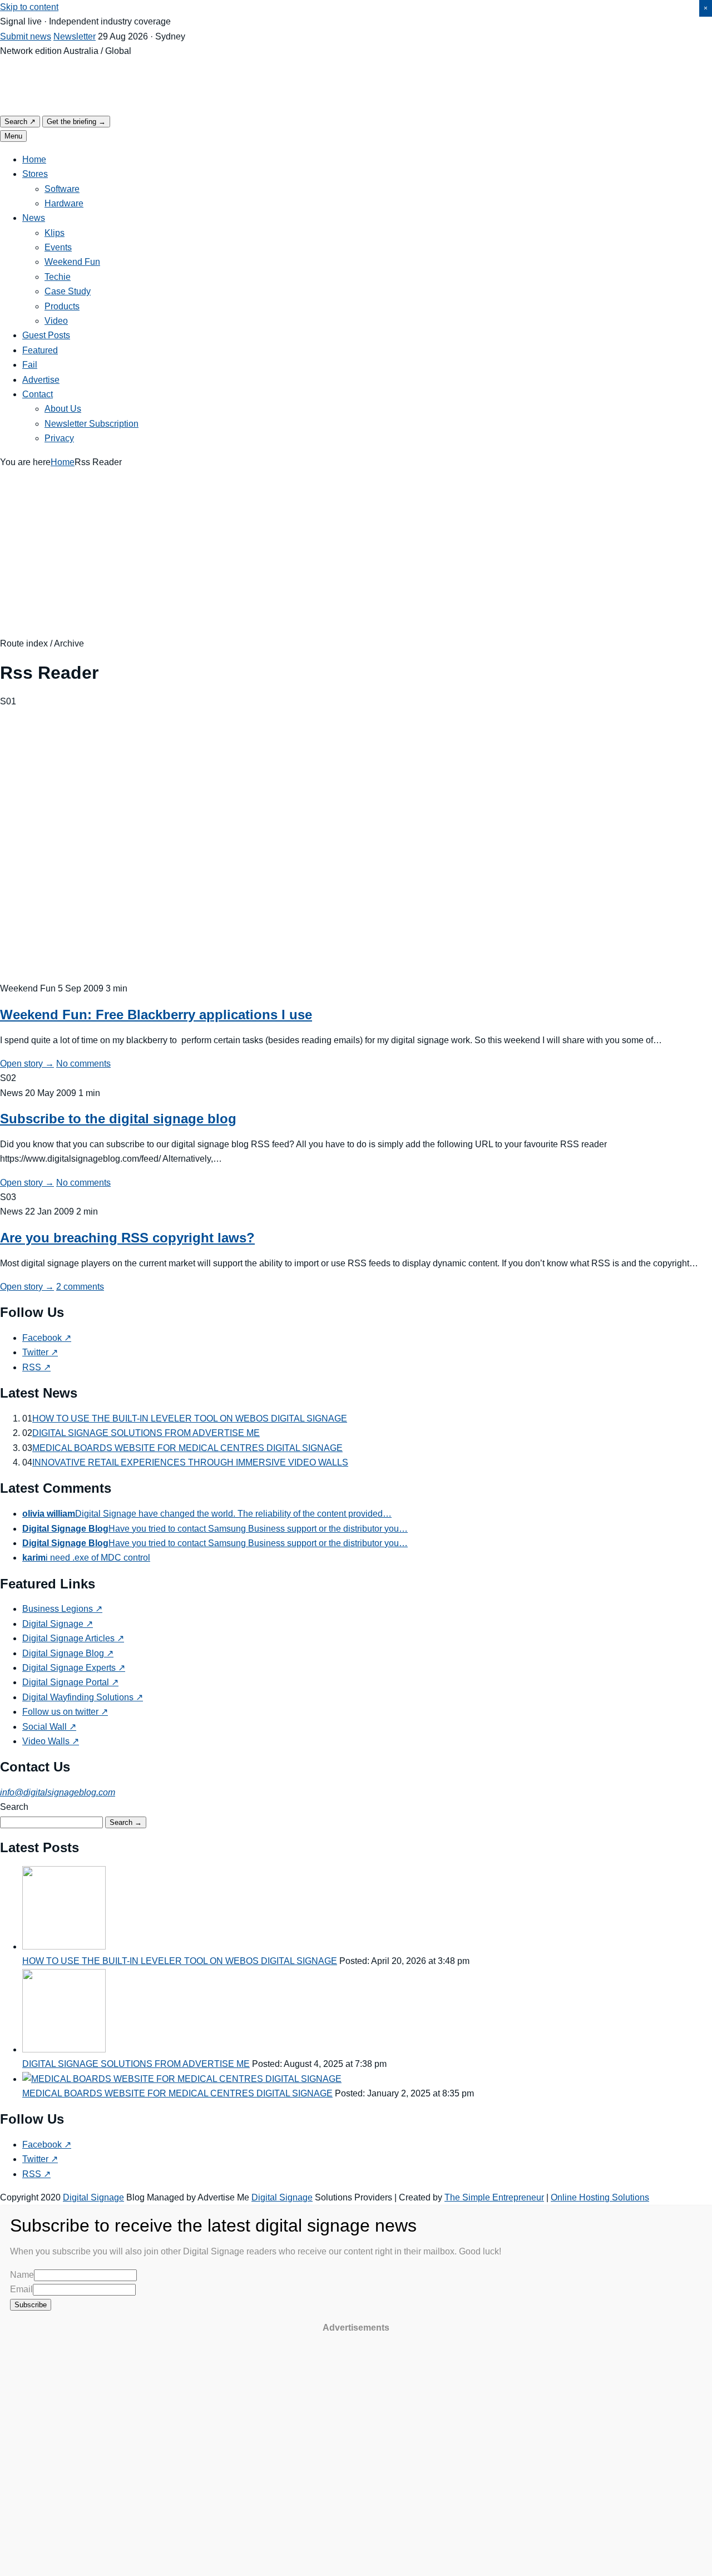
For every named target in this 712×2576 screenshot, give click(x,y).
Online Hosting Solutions (600, 2197)
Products (62, 306)
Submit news (26, 36)
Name (22, 2275)
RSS (36, 1367)
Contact (38, 394)
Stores (35, 174)
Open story (27, 1064)
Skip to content (29, 7)
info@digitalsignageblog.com (58, 1792)
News (34, 218)
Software (62, 189)
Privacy (59, 438)
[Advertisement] (356, 553)
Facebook (47, 1338)
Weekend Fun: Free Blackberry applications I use (156, 1015)
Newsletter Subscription (92, 424)
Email (21, 2289)
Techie (58, 277)
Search (20, 122)
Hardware (64, 203)
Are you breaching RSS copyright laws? (127, 1238)
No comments (83, 1064)
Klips (55, 233)
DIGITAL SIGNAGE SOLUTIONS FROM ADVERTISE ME (146, 1433)
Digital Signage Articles (73, 1638)
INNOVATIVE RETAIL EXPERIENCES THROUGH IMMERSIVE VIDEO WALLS (190, 1462)
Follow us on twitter (65, 1712)
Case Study (68, 291)
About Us (63, 409)
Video (56, 321)
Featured (40, 350)
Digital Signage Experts (74, 1668)
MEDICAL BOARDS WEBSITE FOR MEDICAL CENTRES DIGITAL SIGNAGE (187, 1448)
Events (58, 247)
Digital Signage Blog (68, 1653)
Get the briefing (76, 122)
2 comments (80, 1287)
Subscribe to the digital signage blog (118, 1119)
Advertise (41, 380)
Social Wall (49, 1727)
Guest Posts (46, 335)
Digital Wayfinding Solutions (83, 1697)
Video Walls (51, 1741)
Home (34, 159)
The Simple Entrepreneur (494, 2197)
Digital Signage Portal (70, 1682)
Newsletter (75, 36)
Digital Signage (58, 1624)
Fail (30, 365)
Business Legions (62, 1609)
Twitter (40, 1352)
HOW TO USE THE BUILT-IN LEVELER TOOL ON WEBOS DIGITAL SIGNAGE (190, 1418)
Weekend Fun (72, 262)
